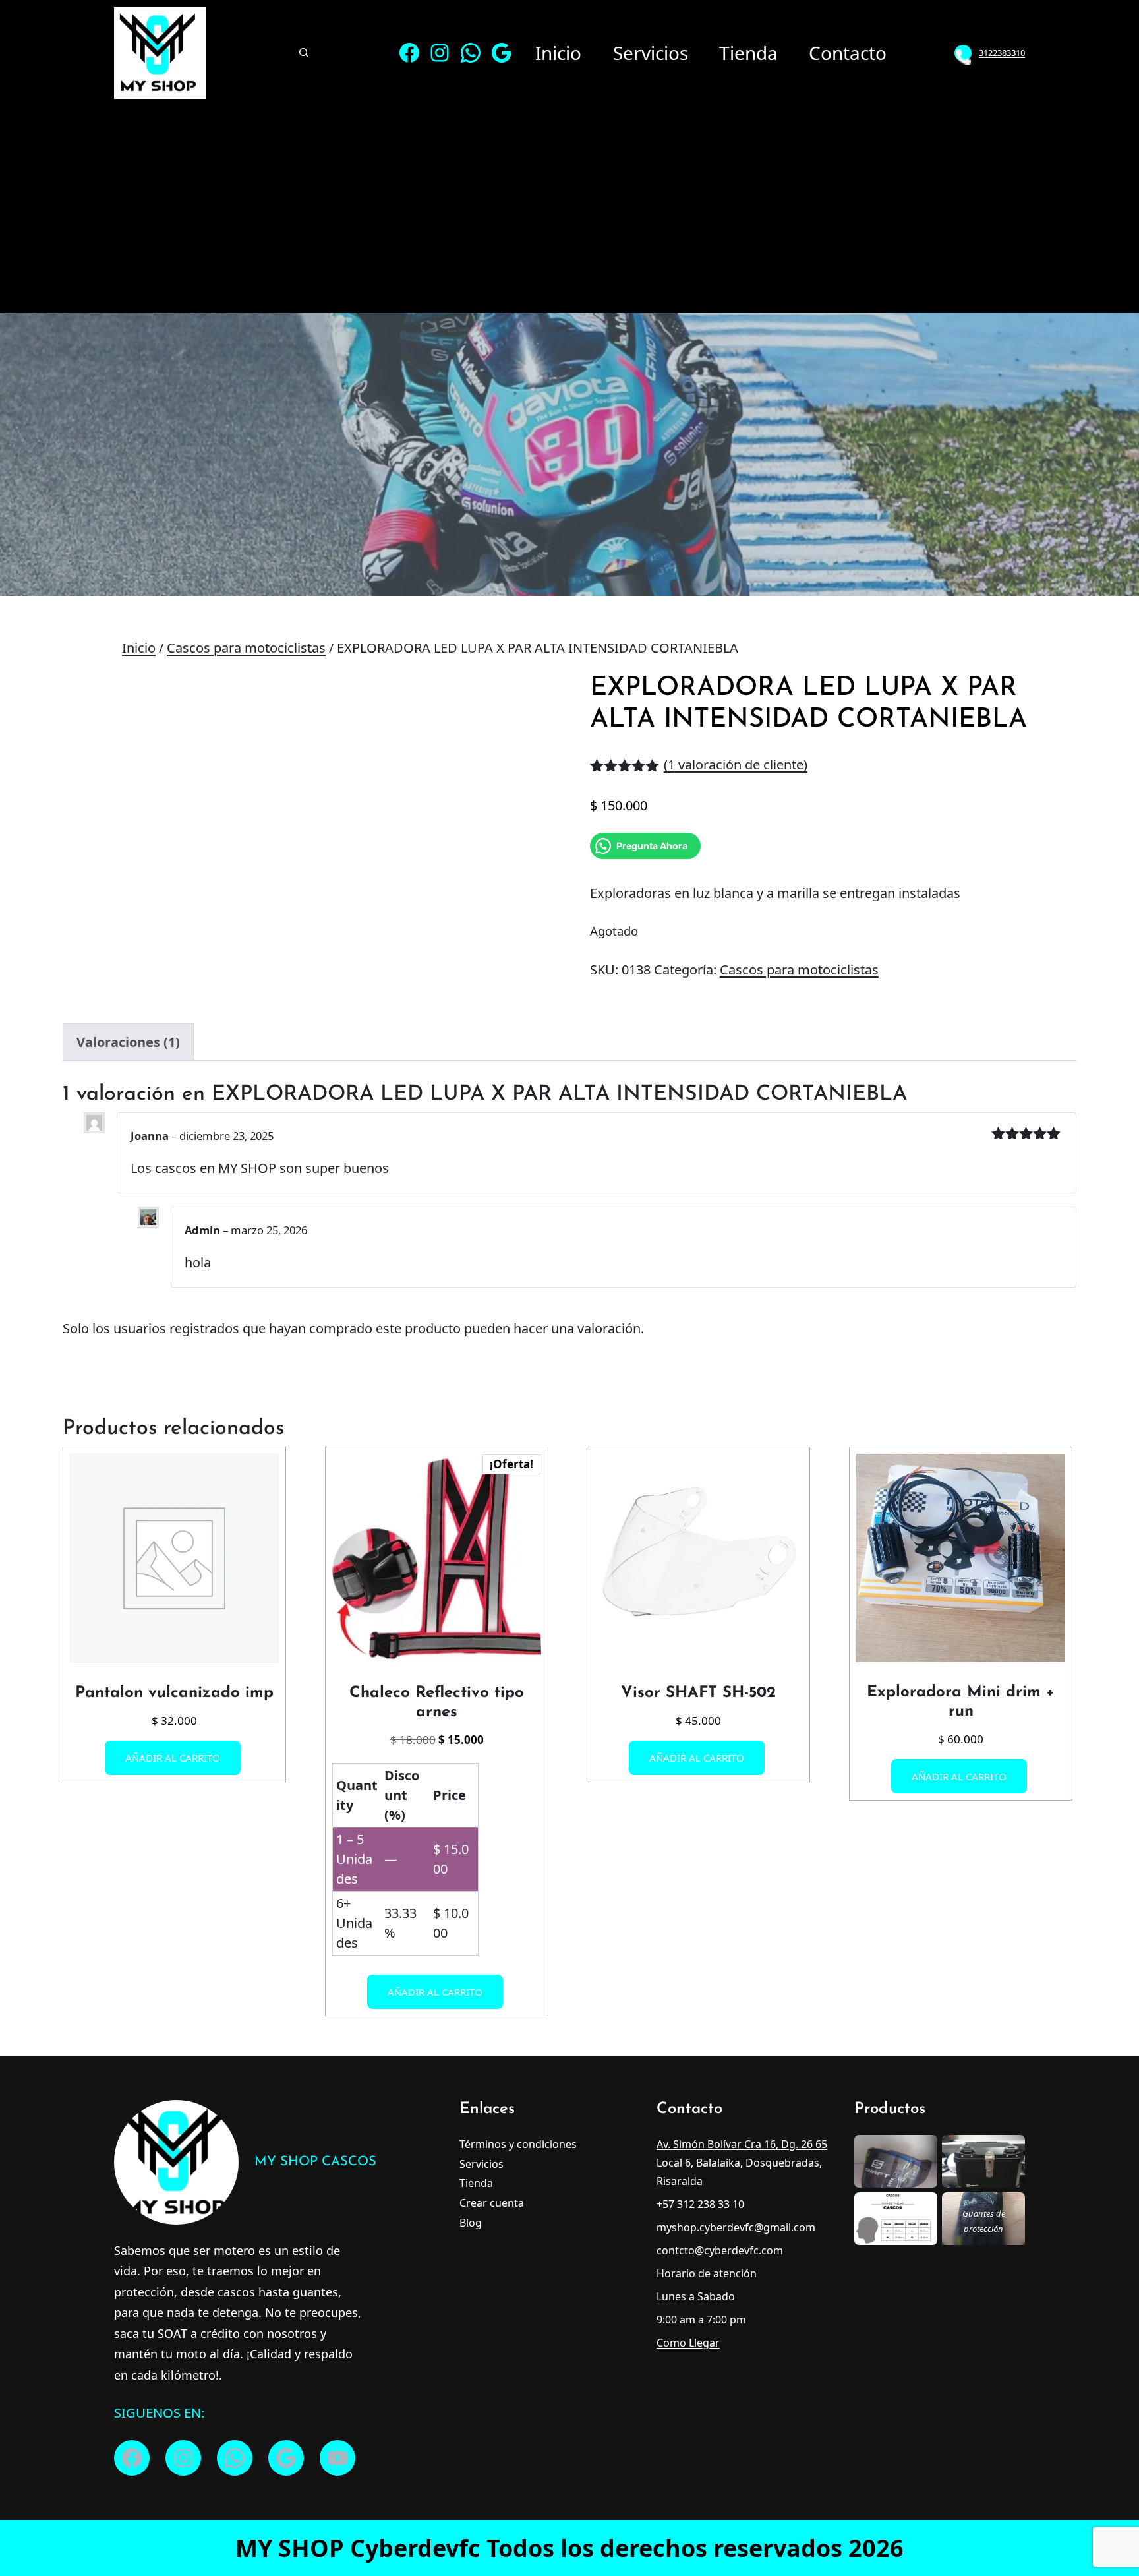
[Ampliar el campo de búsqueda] (304, 53)
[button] (524, 698)
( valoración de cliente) (736, 764)
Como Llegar (688, 2343)
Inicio (139, 648)
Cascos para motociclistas (246, 648)
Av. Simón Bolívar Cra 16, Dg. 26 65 (742, 2144)
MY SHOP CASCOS (315, 2162)
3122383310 (1002, 53)
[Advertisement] (569, 207)
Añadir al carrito (173, 1758)
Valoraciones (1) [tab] (128, 1042)
